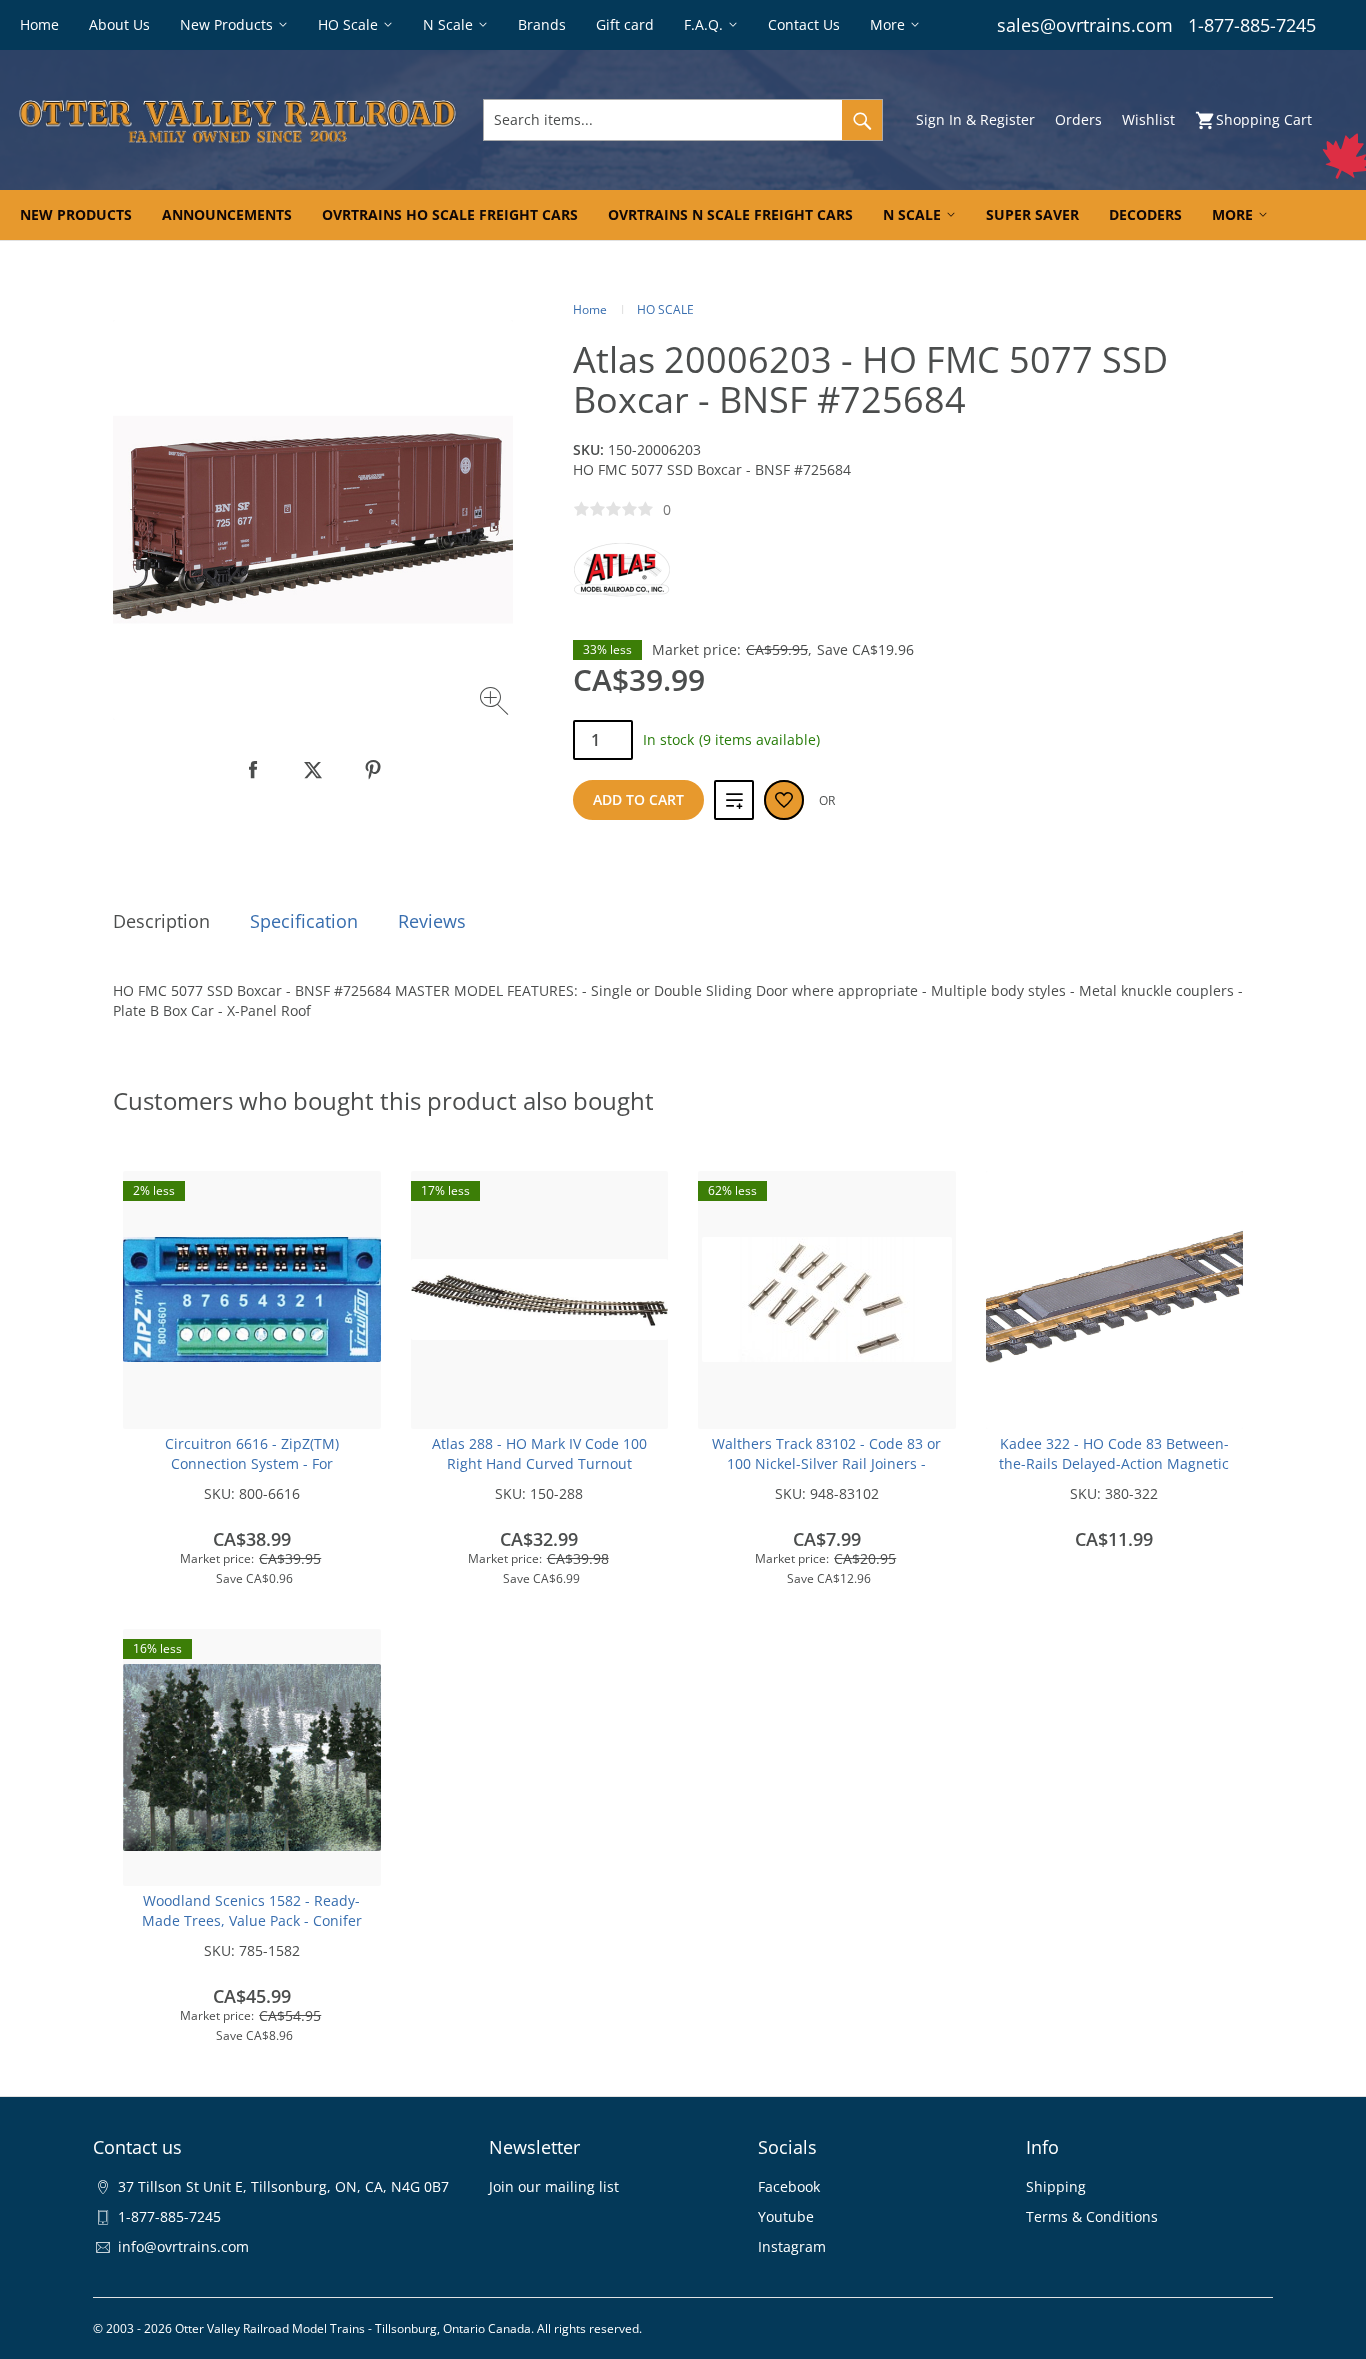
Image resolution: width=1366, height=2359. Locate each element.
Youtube (786, 2216)
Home (590, 309)
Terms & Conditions (1092, 2216)
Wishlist (1148, 119)
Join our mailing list (554, 2186)
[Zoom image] (496, 703)
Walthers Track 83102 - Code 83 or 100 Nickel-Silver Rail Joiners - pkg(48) (826, 1463)
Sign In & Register (975, 119)
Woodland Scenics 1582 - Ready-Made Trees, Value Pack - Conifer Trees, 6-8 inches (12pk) (252, 1920)
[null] (253, 770)
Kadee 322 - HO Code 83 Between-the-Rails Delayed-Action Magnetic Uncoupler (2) (1114, 1463)
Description (161, 921)
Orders (1078, 119)
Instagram (792, 2246)
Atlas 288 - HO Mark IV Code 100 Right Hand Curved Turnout (539, 1453)
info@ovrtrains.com (183, 2246)
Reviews (432, 921)
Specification (304, 921)
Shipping (1056, 2186)
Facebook (789, 2186)
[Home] (237, 120)
